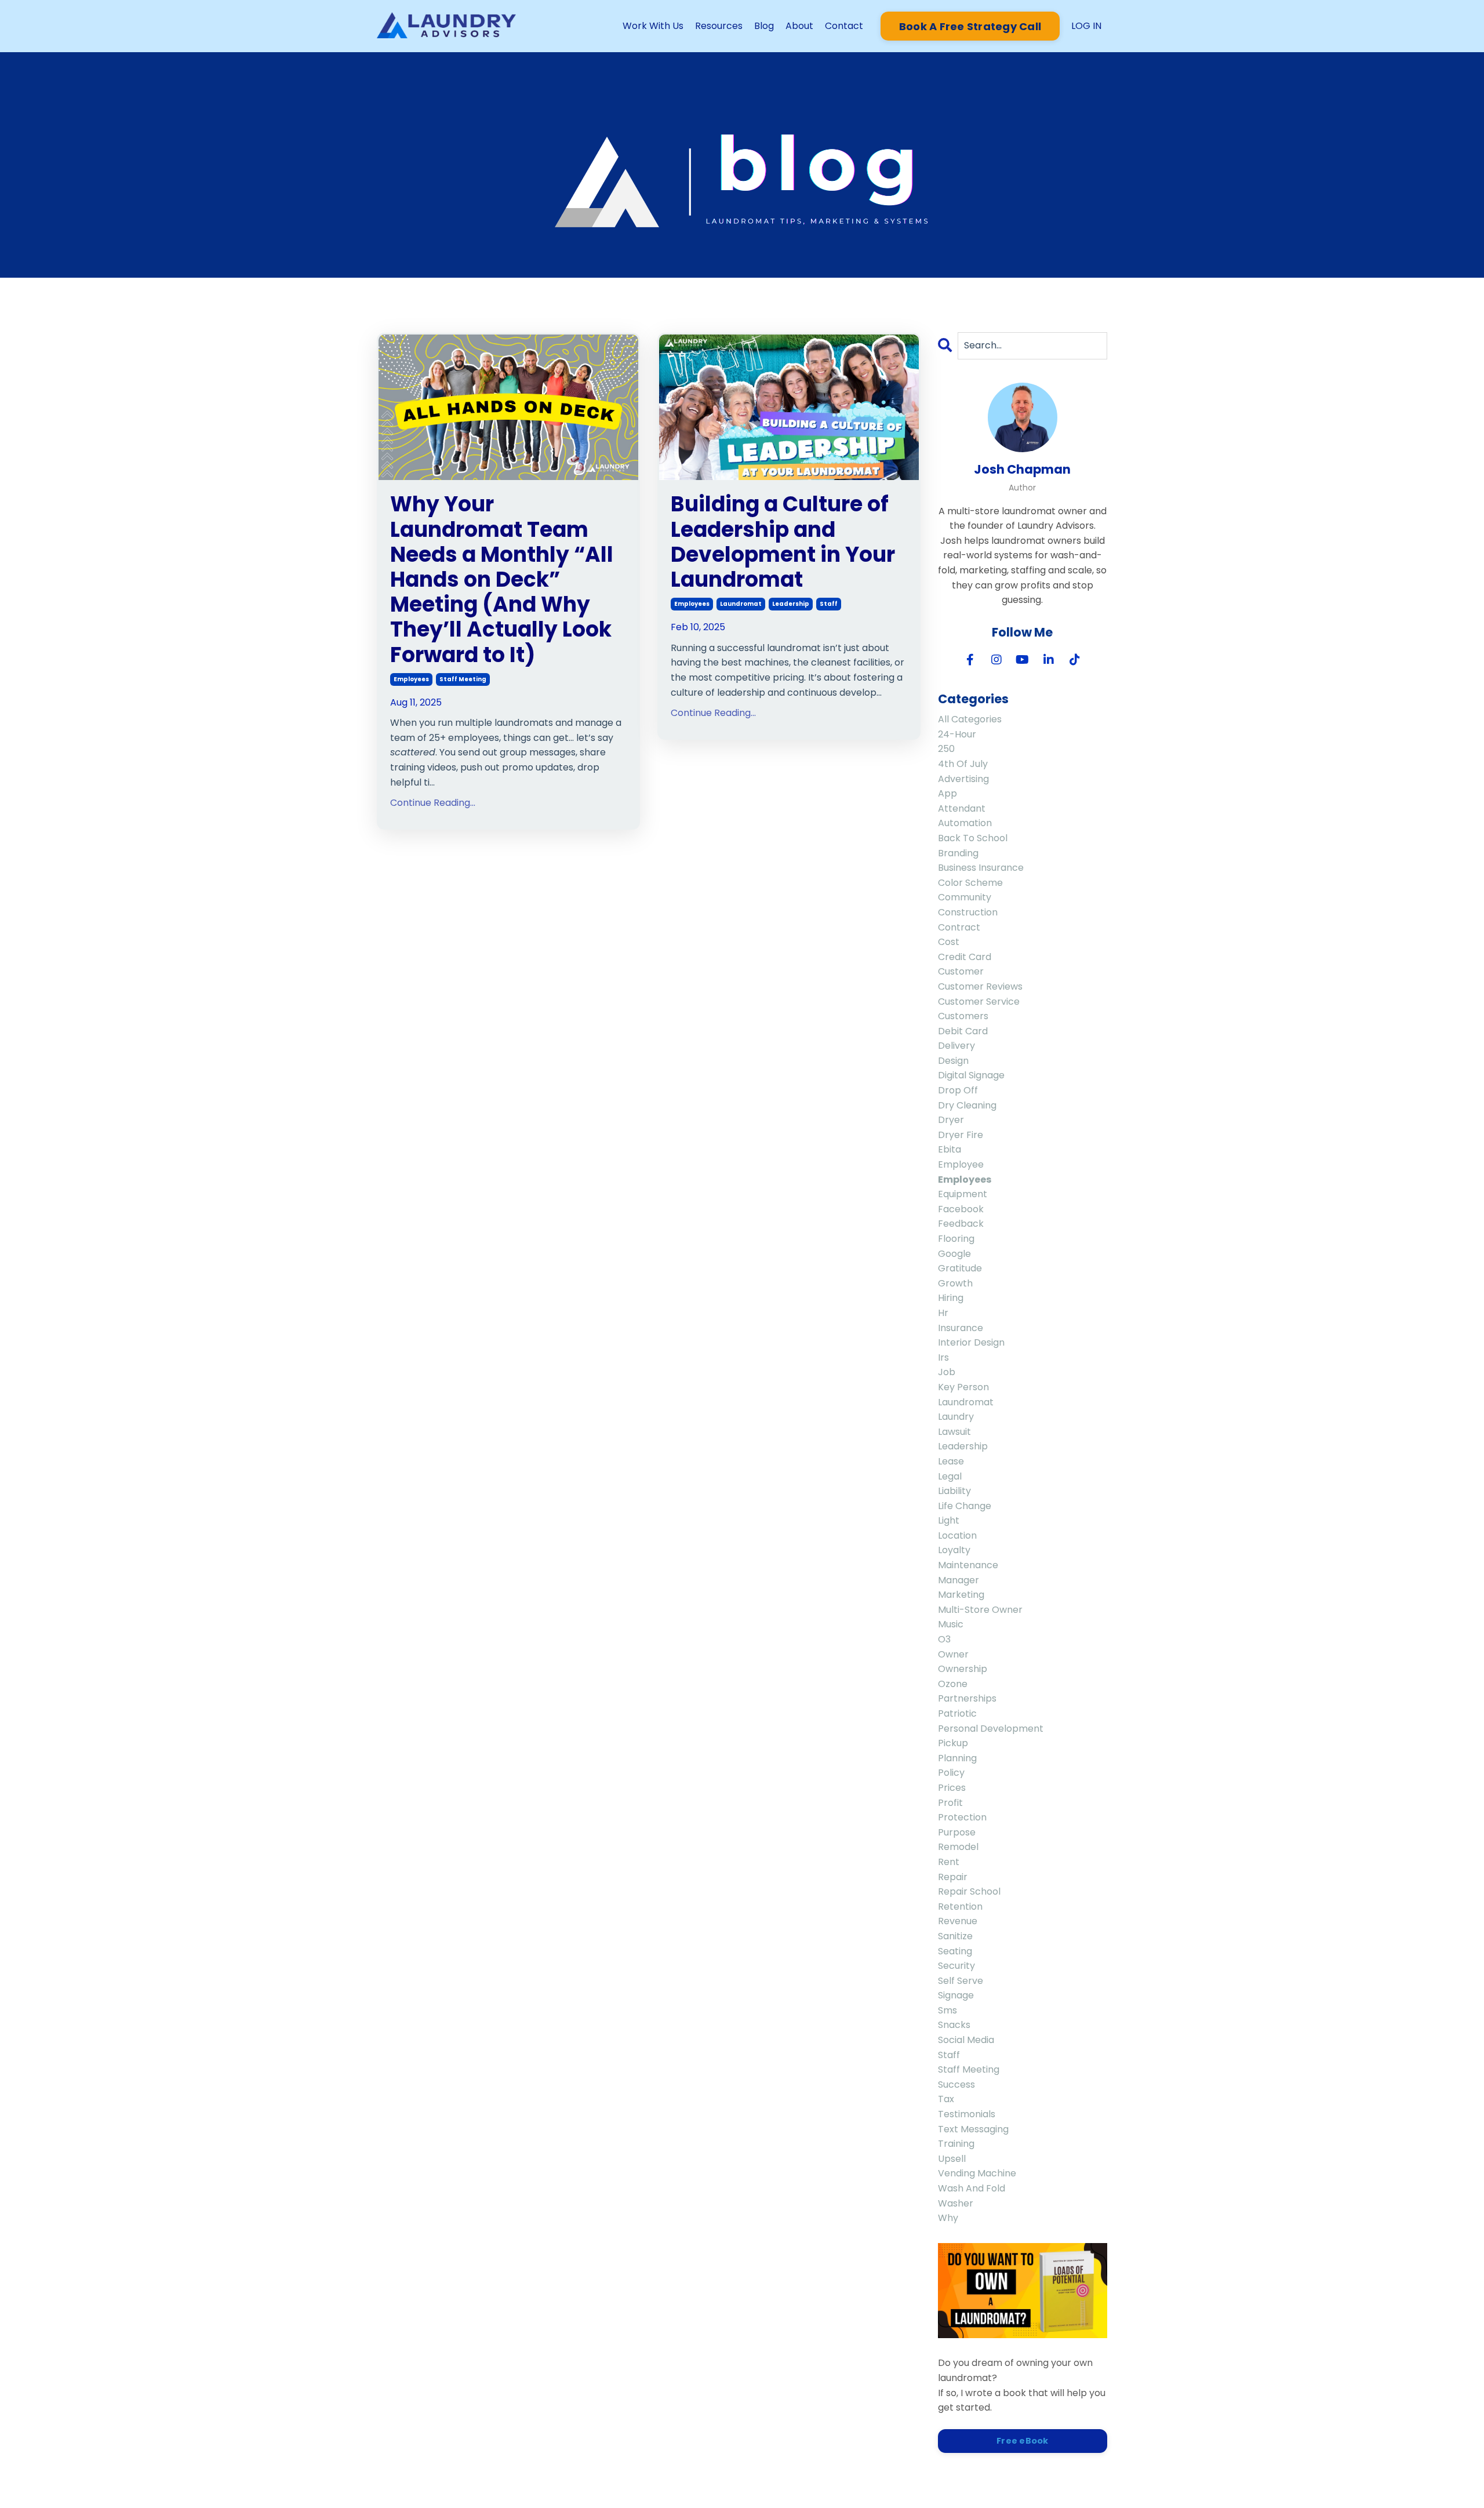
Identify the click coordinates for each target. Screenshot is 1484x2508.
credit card (965, 957)
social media (966, 2040)
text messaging (973, 2129)
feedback (961, 1224)
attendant (962, 808)
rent (949, 1862)
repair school (969, 1891)
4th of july (963, 764)
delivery (956, 1046)
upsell (952, 2159)
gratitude (960, 1268)
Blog (764, 26)
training (956, 2144)
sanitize (955, 1936)
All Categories (970, 719)
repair (953, 1877)
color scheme (970, 883)
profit (950, 1803)
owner (953, 1654)
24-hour (957, 734)
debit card (963, 1031)
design (953, 1061)
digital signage (971, 1075)
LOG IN (1086, 26)
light (949, 1520)
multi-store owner (980, 1610)
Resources (719, 26)
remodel (958, 1847)
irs (943, 1357)
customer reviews (980, 986)
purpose (957, 1832)
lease (951, 1461)
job (947, 1372)
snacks (954, 2025)
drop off (958, 1090)
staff (829, 604)
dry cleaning (967, 1105)
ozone (953, 1684)
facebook (961, 1209)
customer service (979, 1002)
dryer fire (961, 1135)
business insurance (981, 868)
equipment (963, 1194)
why (948, 2218)
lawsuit (954, 1432)
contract (959, 927)
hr (943, 1313)
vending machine (977, 2173)
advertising (963, 779)
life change (965, 1506)
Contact (844, 26)
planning (957, 1758)
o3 (944, 1639)
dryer (951, 1120)
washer (956, 2203)
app (947, 793)
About (799, 26)
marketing (961, 1595)
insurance (961, 1328)
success (956, 2084)
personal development (991, 1729)
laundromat (741, 604)
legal (950, 1476)
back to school (973, 838)
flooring (956, 1239)
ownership (963, 1669)
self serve (961, 1981)
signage (956, 1995)
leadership (791, 604)
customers (963, 1016)
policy (951, 1773)
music (951, 1624)
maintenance (968, 1565)
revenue (958, 1921)
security (956, 1966)
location (957, 1535)
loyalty (954, 1550)
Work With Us (653, 26)
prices (952, 1788)
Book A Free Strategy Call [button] (970, 26)
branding (958, 853)
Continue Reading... (433, 803)
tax (946, 2099)
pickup (953, 1743)
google (954, 1254)
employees (411, 679)
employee (961, 1164)
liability (954, 1491)
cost (949, 942)
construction (968, 912)
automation (965, 823)
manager (959, 1580)
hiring (951, 1298)
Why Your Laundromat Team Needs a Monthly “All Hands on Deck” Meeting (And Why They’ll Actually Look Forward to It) (502, 579)
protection (962, 1817)
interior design (971, 1342)
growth (955, 1283)
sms (947, 2010)
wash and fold (972, 2188)
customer (961, 971)
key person (963, 1387)
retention (960, 1907)
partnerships (967, 1698)
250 (946, 749)
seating (955, 1951)
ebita (950, 1149)
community (965, 897)
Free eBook (1023, 2441)
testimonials (967, 2114)
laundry (956, 1417)
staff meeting (463, 679)
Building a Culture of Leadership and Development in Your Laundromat (783, 542)
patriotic (957, 1713)
